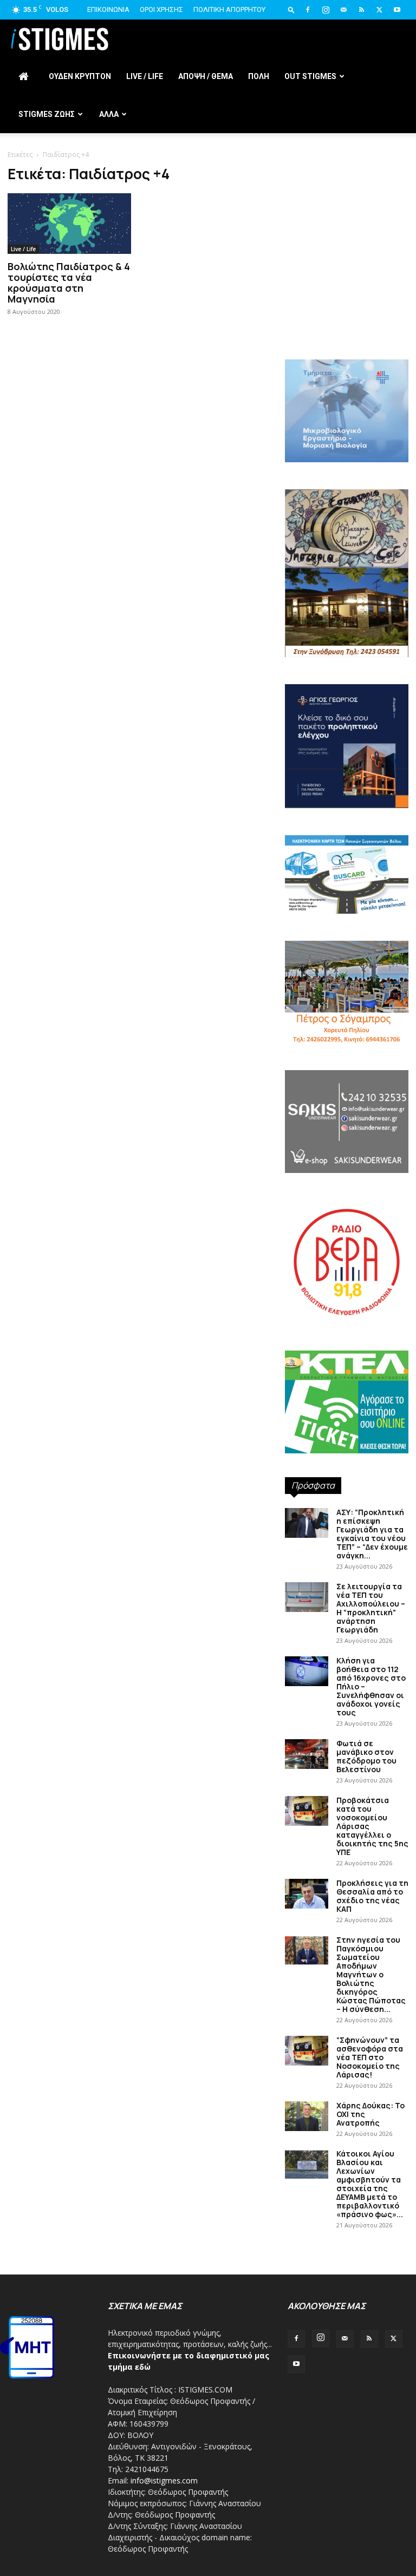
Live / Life (145, 76)
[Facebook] (308, 10)
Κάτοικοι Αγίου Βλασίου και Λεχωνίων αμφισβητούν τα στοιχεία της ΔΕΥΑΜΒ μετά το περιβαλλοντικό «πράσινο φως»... (370, 2184)
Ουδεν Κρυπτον (80, 76)
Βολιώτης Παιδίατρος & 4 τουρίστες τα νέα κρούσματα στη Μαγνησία (69, 283)
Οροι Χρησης (161, 9)
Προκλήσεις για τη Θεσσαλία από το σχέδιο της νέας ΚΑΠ (372, 1896)
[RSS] (361, 10)
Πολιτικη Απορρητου (229, 9)
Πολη (259, 76)
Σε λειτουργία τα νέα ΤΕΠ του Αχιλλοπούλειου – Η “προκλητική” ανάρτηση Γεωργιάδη (371, 1608)
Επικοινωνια (108, 9)
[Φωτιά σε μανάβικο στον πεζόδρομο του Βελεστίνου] (307, 1754)
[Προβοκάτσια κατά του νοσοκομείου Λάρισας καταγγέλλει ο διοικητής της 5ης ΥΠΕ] (307, 1811)
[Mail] (343, 10)
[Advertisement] (347, 281)
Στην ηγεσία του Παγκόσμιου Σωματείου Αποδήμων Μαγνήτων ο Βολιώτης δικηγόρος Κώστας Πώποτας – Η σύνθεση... (371, 1974)
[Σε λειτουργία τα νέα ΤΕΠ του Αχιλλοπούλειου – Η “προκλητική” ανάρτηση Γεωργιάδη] (307, 1597)
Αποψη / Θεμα (206, 76)
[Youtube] (397, 10)
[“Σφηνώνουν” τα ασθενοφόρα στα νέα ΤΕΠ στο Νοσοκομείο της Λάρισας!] (307, 2051)
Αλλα (109, 114)
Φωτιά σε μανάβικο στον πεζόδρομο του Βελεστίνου (366, 1756)
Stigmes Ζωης (47, 114)
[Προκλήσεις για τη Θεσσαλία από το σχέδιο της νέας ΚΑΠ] (307, 1894)
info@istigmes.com (164, 2480)
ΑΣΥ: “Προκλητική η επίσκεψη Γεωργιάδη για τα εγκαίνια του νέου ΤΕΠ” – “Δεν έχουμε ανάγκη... (372, 1534)
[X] (379, 10)
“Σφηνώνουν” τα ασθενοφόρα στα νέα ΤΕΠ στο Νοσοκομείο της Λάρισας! (370, 2057)
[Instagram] (326, 10)
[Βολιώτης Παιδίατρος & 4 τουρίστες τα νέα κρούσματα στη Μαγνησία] (69, 224)
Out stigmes (310, 76)
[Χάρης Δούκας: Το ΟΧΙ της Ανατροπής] (307, 2116)
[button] (291, 9)
